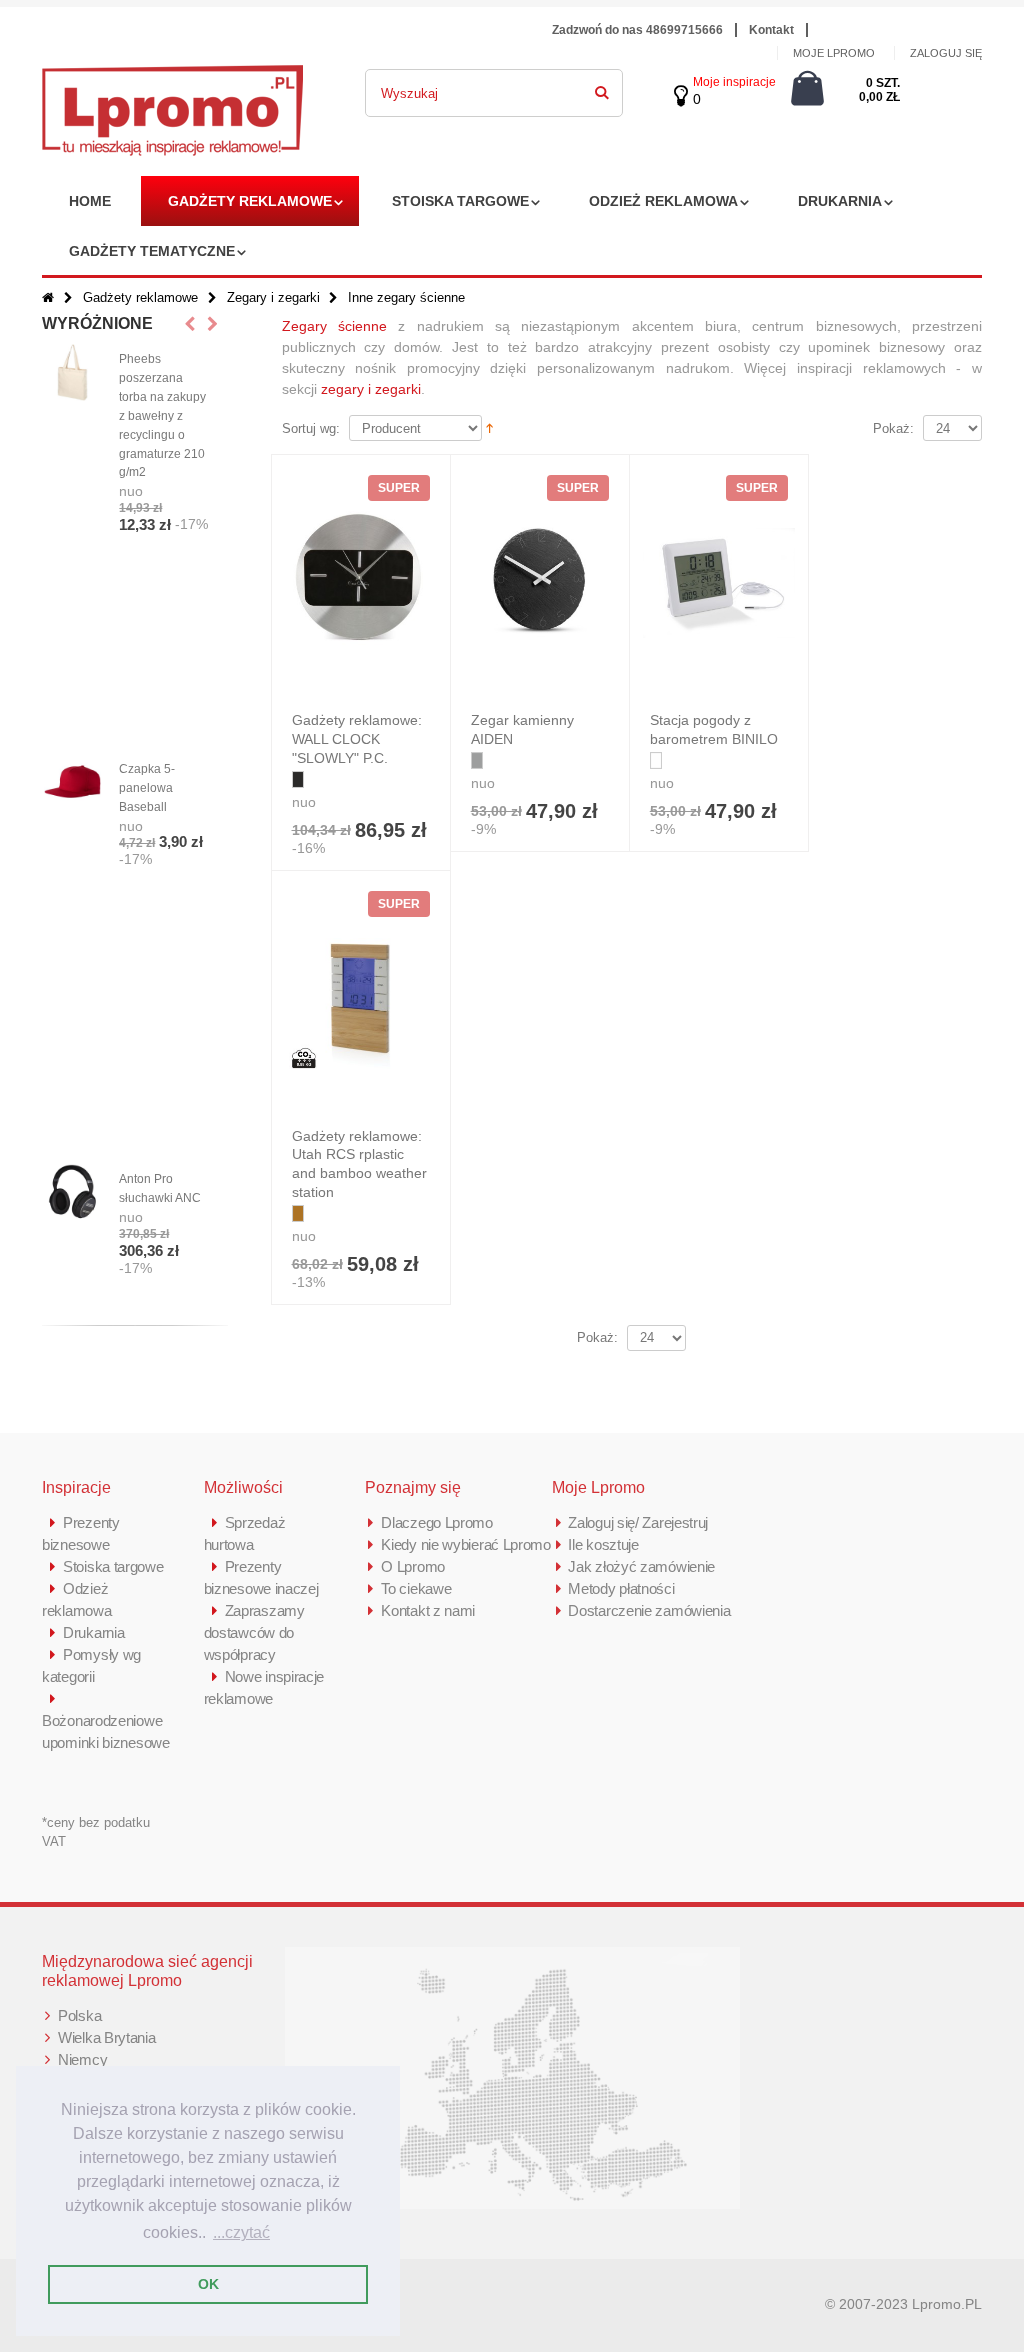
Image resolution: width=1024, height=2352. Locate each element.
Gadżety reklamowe (250, 201)
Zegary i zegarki (273, 297)
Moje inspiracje (734, 82)
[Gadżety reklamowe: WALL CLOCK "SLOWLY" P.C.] (361, 583)
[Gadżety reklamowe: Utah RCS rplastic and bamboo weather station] (361, 999)
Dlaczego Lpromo (437, 1522)
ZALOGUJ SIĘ (946, 53)
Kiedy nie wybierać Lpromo (466, 1544)
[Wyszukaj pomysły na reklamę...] (602, 89)
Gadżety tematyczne (152, 251)
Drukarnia (840, 201)
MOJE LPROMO (834, 53)
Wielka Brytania (107, 2037)
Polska (79, 2015)
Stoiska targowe (460, 201)
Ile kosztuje (603, 1544)
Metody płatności (621, 1588)
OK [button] (208, 2284)
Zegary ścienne (334, 326)
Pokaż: (893, 428)
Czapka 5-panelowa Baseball (147, 788)
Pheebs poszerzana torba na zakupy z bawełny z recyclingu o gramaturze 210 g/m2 (162, 415)
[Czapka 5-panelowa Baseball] (72, 782)
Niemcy (82, 2059)
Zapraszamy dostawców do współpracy (254, 1632)
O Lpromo (413, 1566)
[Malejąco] (489, 427)
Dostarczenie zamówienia (649, 1610)
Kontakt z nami (428, 1610)
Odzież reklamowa (663, 201)
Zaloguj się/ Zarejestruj (638, 1522)
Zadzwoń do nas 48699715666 (637, 30)
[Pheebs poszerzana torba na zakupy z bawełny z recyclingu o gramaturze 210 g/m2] (72, 372)
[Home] (48, 297)
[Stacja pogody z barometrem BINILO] (719, 583)
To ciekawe (416, 1588)
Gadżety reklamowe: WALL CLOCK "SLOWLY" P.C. (357, 739)
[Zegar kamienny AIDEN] (540, 583)
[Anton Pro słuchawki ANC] (72, 1192)
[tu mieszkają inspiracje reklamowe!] (172, 76)
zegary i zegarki (371, 389)
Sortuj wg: (311, 428)
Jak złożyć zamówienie (641, 1566)
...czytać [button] (241, 2232)
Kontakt (771, 30)
